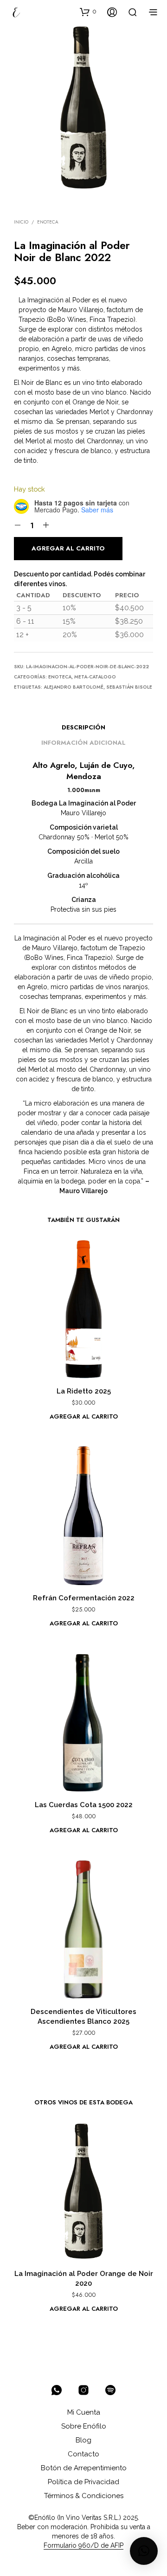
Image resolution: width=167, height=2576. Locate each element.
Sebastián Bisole (129, 687)
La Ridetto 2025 (84, 1391)
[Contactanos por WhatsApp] (57, 2390)
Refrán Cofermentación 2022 (84, 1598)
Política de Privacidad (83, 2482)
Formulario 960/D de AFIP (83, 2546)
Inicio (21, 222)
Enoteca (48, 222)
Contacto (83, 2454)
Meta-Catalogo (95, 677)
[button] (88, 12)
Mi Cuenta (84, 2412)
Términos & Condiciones (84, 2496)
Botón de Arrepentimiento (84, 2468)
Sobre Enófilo (84, 2426)
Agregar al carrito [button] (84, 1416)
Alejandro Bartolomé (74, 687)
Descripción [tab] (83, 727)
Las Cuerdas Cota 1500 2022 (84, 1805)
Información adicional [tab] (83, 743)
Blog (83, 2440)
